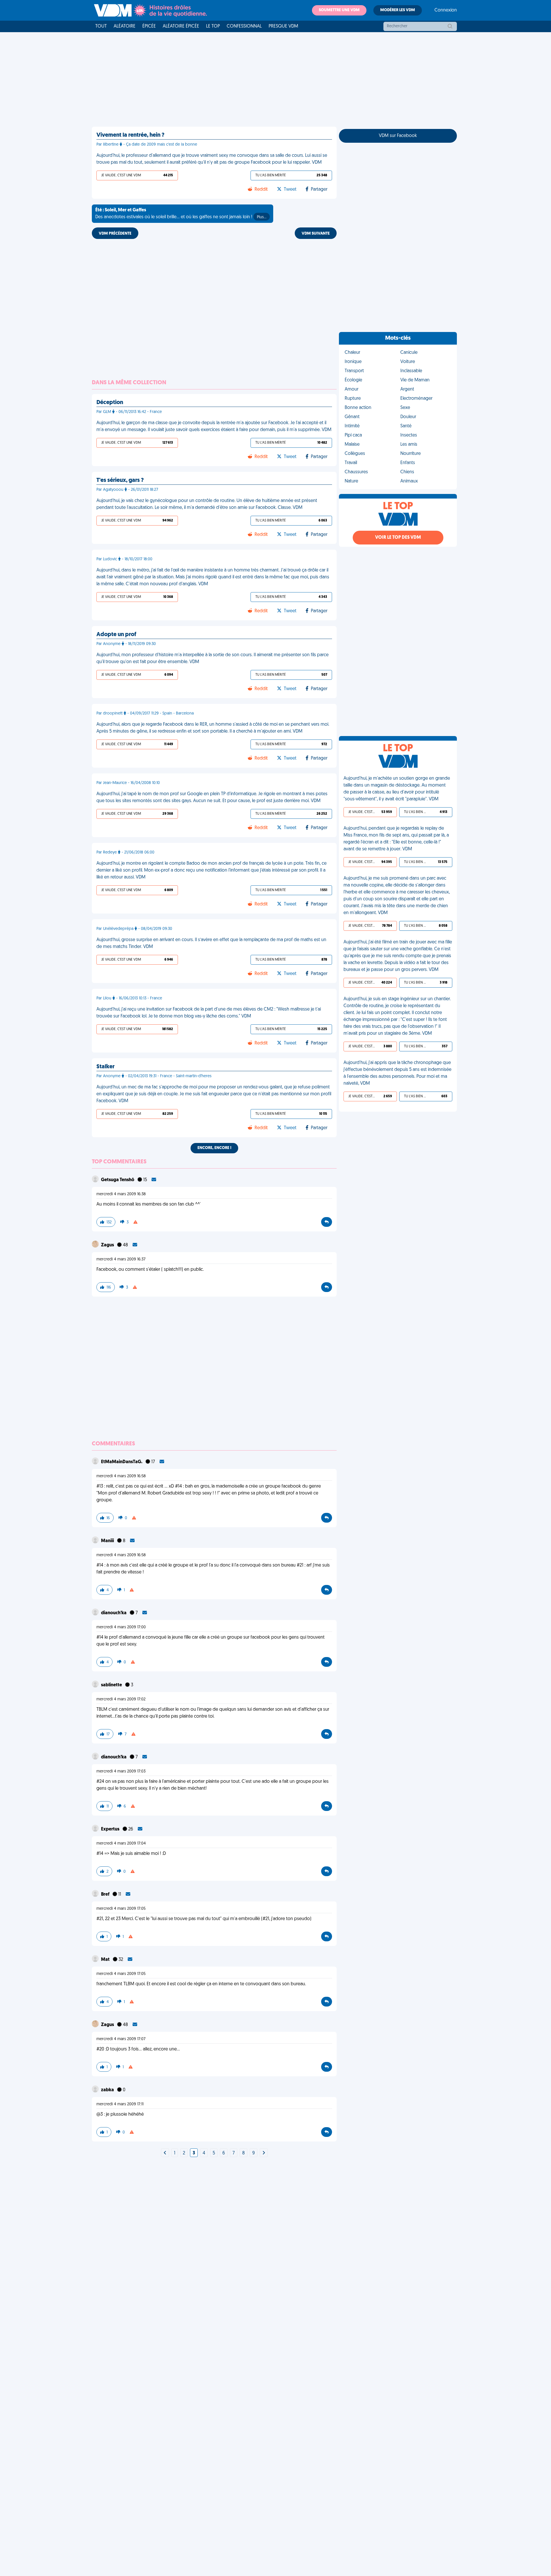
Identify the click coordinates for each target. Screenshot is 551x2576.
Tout (101, 26)
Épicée (149, 26)
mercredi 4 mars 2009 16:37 (121, 1259)
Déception (110, 403)
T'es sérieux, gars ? (120, 480)
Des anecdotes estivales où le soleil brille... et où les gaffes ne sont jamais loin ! (181, 214)
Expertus (111, 1829)
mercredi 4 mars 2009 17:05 (121, 1909)
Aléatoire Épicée (181, 26)
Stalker (105, 1067)
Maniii (108, 1541)
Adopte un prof (116, 635)
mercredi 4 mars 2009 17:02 (121, 1699)
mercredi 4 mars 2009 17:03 (121, 1771)
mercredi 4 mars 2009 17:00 (121, 1627)
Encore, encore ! (214, 1148)
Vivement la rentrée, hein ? (130, 135)
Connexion (446, 10)
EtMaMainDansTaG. (122, 1462)
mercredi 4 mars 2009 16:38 (121, 1194)
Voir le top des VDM (398, 538)
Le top (213, 26)
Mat (106, 1960)
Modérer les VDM (398, 10)
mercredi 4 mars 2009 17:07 (121, 2039)
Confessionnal (244, 26)
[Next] (165, 2153)
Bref (106, 1895)
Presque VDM (283, 26)
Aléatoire (125, 26)
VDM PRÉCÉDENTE (115, 234)
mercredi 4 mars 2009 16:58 (121, 1476)
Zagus (108, 1245)
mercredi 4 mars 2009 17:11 (120, 2104)
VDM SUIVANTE (316, 234)
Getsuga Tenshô (118, 1180)
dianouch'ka (114, 1613)
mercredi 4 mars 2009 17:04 (121, 1844)
